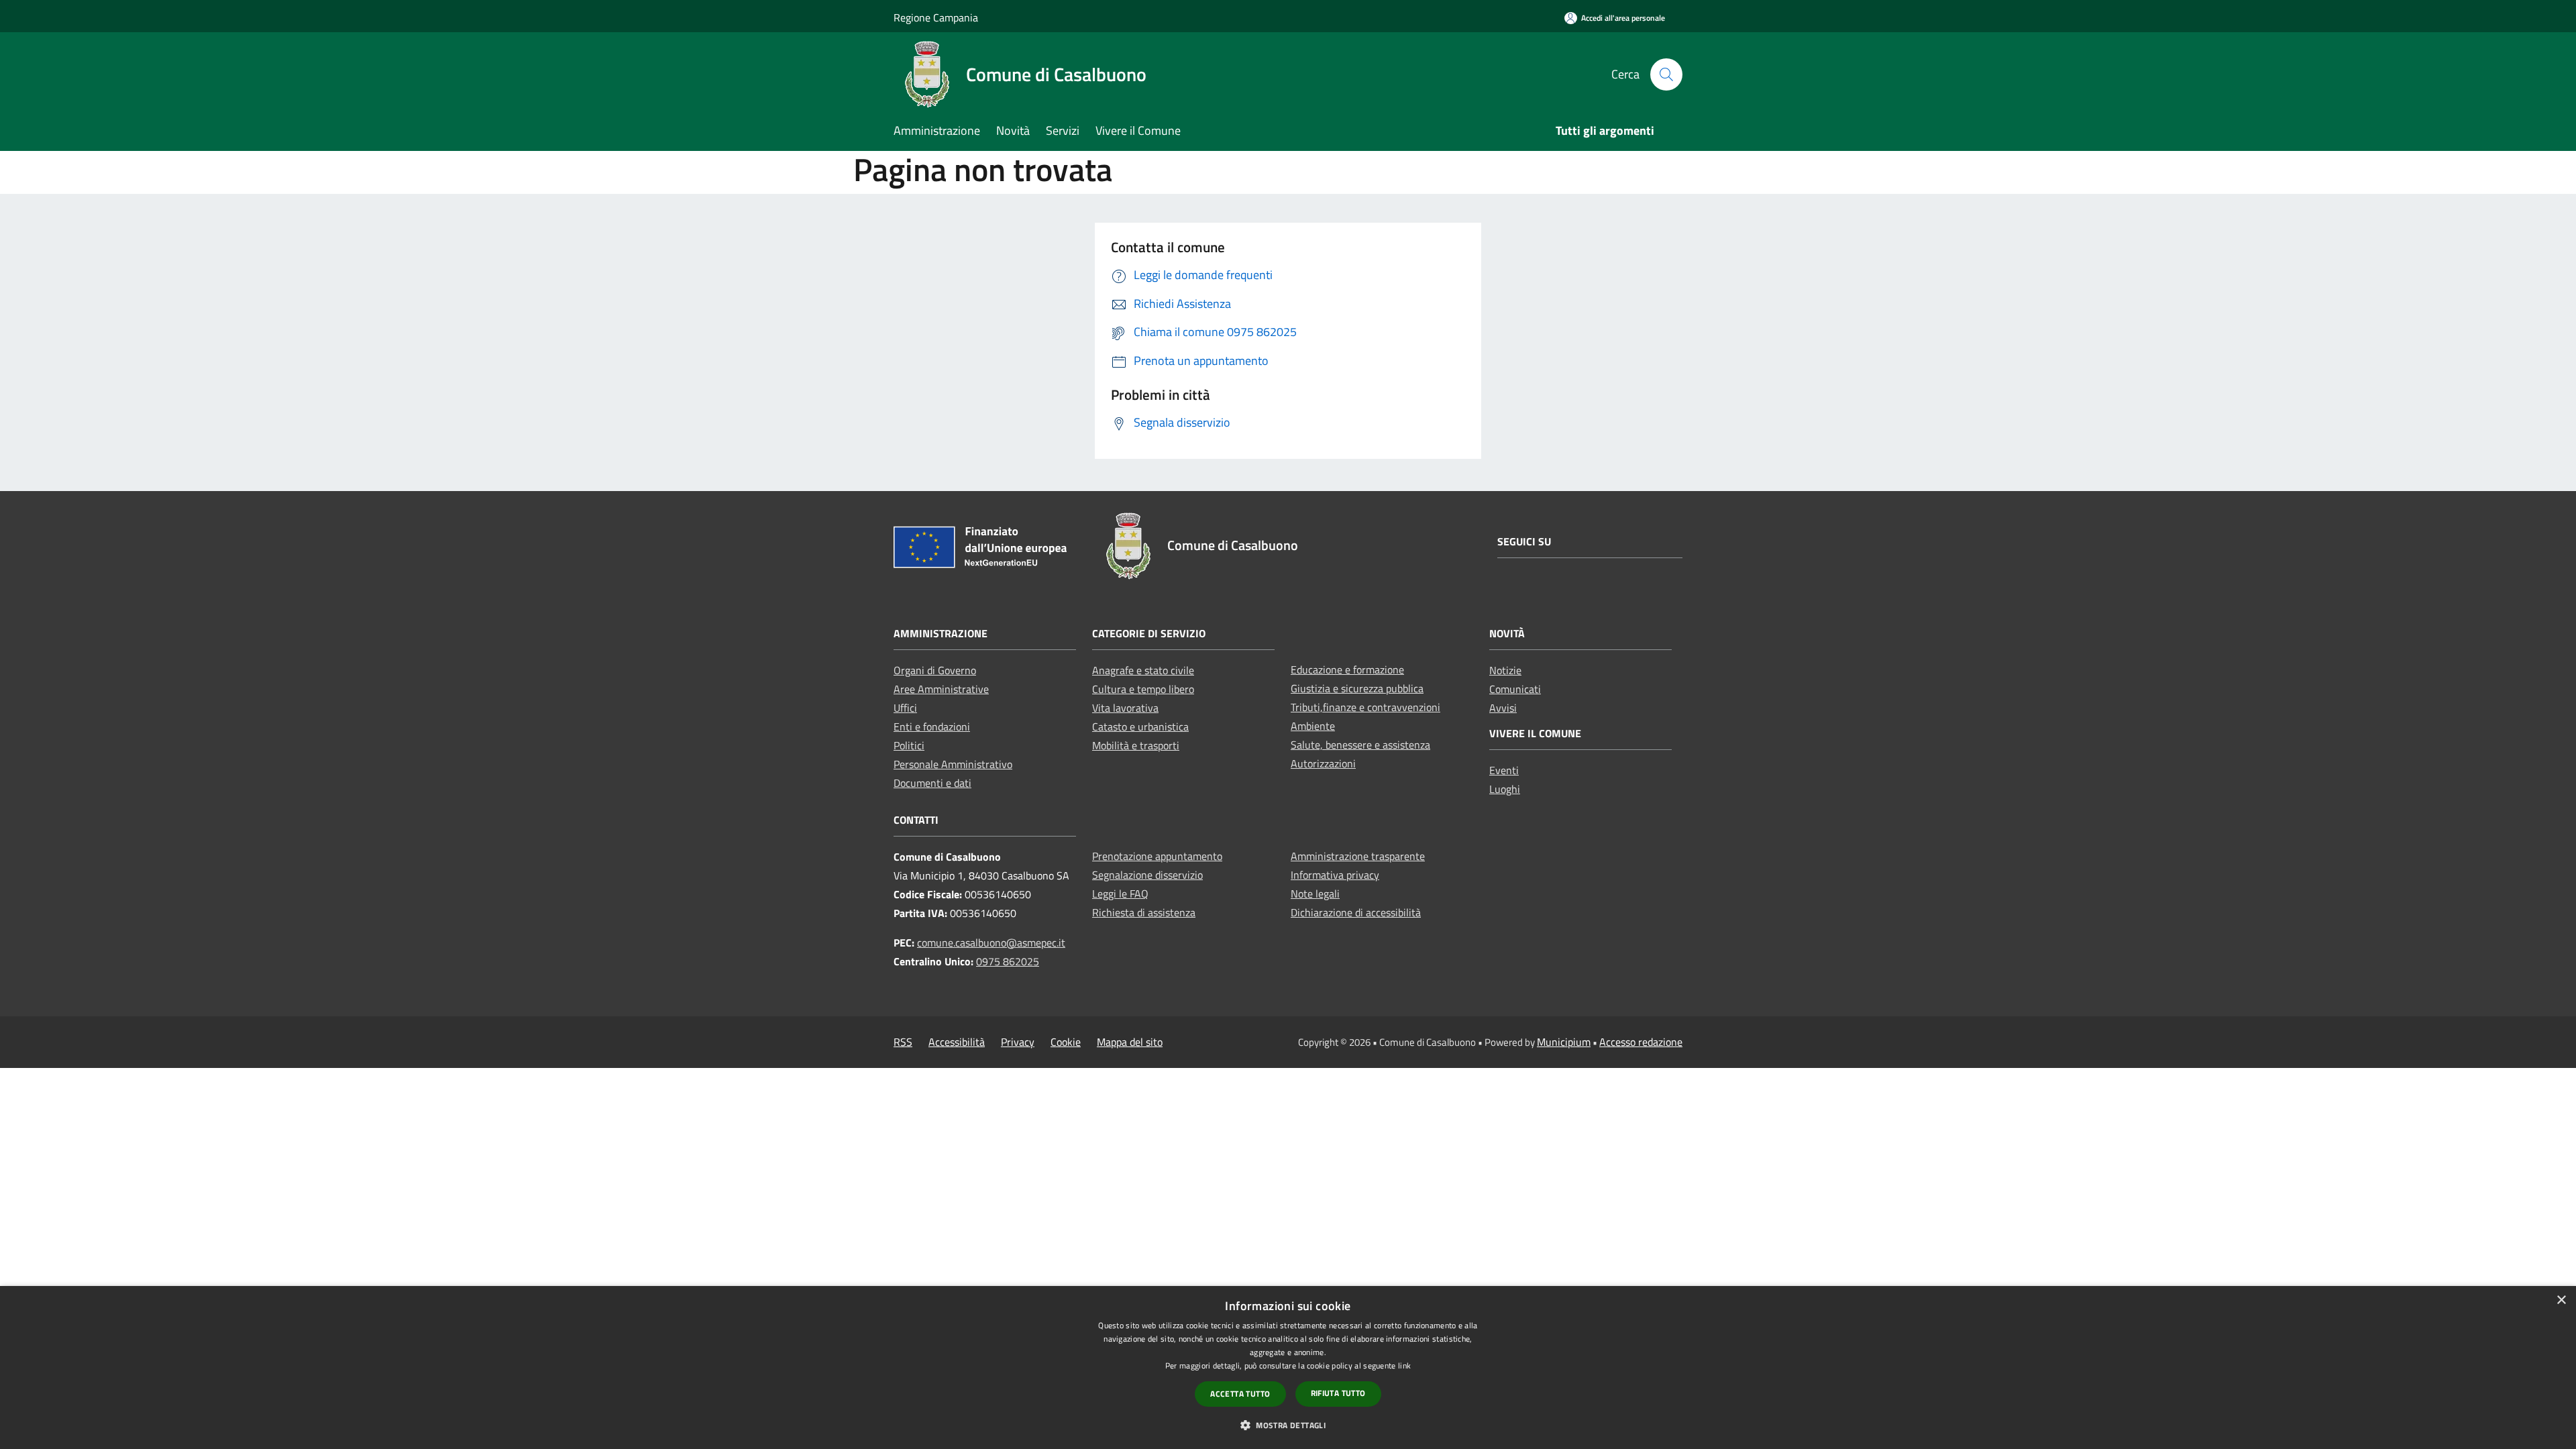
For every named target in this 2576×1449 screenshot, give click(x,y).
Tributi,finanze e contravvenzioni (1365, 707)
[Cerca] (1666, 74)
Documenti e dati (932, 783)
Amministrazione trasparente (1358, 856)
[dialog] (1288, 1367)
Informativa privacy (1335, 875)
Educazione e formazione (1347, 669)
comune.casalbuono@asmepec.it (991, 943)
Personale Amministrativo (953, 764)
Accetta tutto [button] (1240, 1394)
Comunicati (1515, 689)
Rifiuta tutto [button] (1338, 1393)
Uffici (905, 708)
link (1404, 1365)
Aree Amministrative (941, 689)
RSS (903, 1042)
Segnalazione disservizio (1147, 875)
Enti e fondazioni (932, 727)
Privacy (1018, 1042)
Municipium (1564, 1042)
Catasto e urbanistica (1140, 727)
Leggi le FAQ (1120, 894)
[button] (1288, 1425)
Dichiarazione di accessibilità (1356, 912)
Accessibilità (957, 1042)
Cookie (1066, 1042)
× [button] (2561, 1300)
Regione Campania (936, 17)
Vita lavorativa (1125, 708)
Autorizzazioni (1323, 763)
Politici (909, 745)
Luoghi (1505, 789)
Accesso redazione (1641, 1042)
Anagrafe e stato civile (1143, 670)
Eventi (1504, 770)
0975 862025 (1008, 961)
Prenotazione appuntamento (1157, 856)
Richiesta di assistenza (1144, 912)
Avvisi (1503, 708)
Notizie (1505, 670)
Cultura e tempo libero (1143, 689)
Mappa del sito (1130, 1042)
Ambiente (1313, 726)
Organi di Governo (935, 670)
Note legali (1315, 894)
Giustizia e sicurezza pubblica (1357, 688)
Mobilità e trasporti (1136, 745)
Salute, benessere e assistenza (1360, 745)
